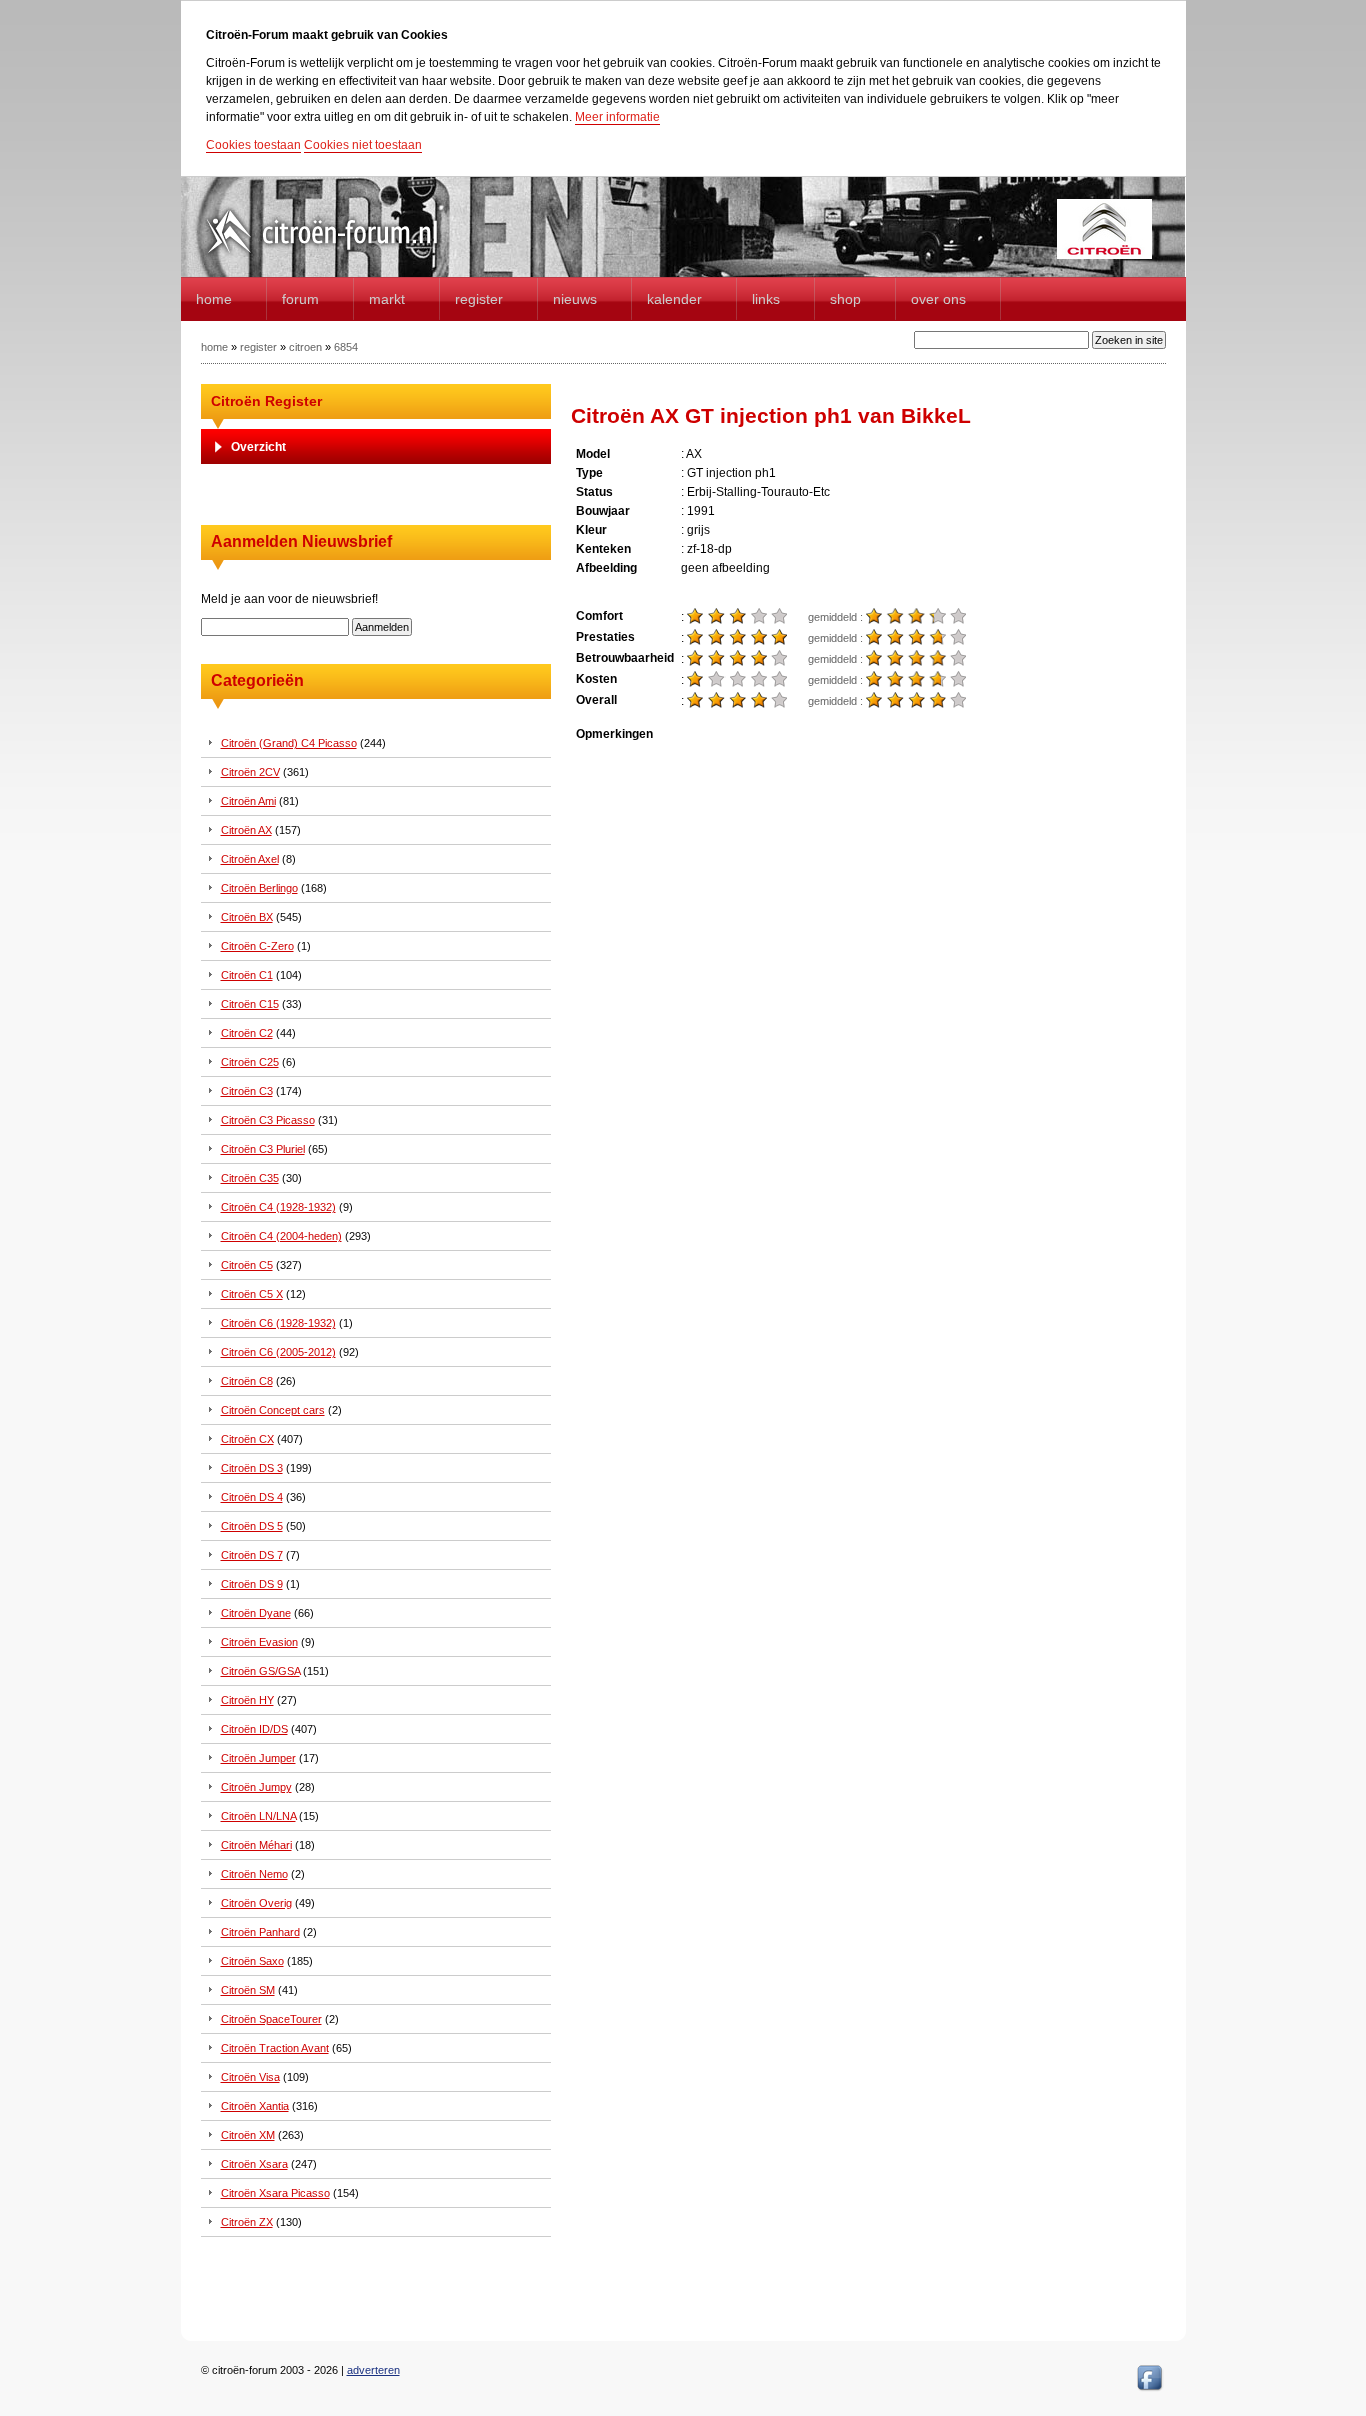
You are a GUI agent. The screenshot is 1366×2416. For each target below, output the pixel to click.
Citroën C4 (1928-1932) (278, 1207)
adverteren (373, 2370)
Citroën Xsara (254, 2164)
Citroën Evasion (259, 1642)
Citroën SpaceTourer (271, 2019)
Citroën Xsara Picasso (275, 2193)
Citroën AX (246, 830)
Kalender (674, 299)
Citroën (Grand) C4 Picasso (289, 743)
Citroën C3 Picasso (268, 1120)
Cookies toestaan (253, 145)
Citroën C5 (247, 1265)
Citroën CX (247, 1439)
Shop (845, 299)
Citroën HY (247, 1700)
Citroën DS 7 (252, 1555)
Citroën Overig (256, 1903)
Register (479, 299)
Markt (387, 299)
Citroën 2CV (250, 772)
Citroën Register (266, 401)
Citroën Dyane (256, 1613)
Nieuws (575, 299)
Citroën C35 (250, 1178)
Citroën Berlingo (259, 888)
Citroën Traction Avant (275, 2048)
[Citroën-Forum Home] (338, 255)
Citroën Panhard (260, 1932)
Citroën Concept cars (273, 1410)
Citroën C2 (247, 1033)
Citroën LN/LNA (258, 1816)
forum (300, 299)
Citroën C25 (250, 1062)
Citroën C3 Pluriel (263, 1149)
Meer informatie (617, 117)
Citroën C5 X (252, 1294)
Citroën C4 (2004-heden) (281, 1236)
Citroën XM (248, 2135)
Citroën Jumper (258, 1758)
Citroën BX (247, 917)
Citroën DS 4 (252, 1497)
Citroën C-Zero (257, 946)
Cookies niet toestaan (363, 145)
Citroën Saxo (252, 1961)
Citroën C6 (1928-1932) (278, 1323)
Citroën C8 (247, 1381)
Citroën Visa (250, 2077)
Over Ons (938, 299)
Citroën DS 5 (252, 1526)
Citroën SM (248, 1990)
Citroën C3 (247, 1091)
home (214, 299)
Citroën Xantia (255, 2106)
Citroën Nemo (254, 1874)
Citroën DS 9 (252, 1584)
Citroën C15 (250, 1004)
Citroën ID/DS (254, 1729)
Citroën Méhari (256, 1845)
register (258, 347)
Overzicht (258, 447)
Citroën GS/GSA (260, 1671)
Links (766, 299)
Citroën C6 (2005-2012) (278, 1352)
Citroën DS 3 (252, 1468)
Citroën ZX (247, 2222)
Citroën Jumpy (256, 1787)
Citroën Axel (250, 859)
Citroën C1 (247, 975)
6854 (346, 347)
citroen (305, 347)
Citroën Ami (248, 801)
